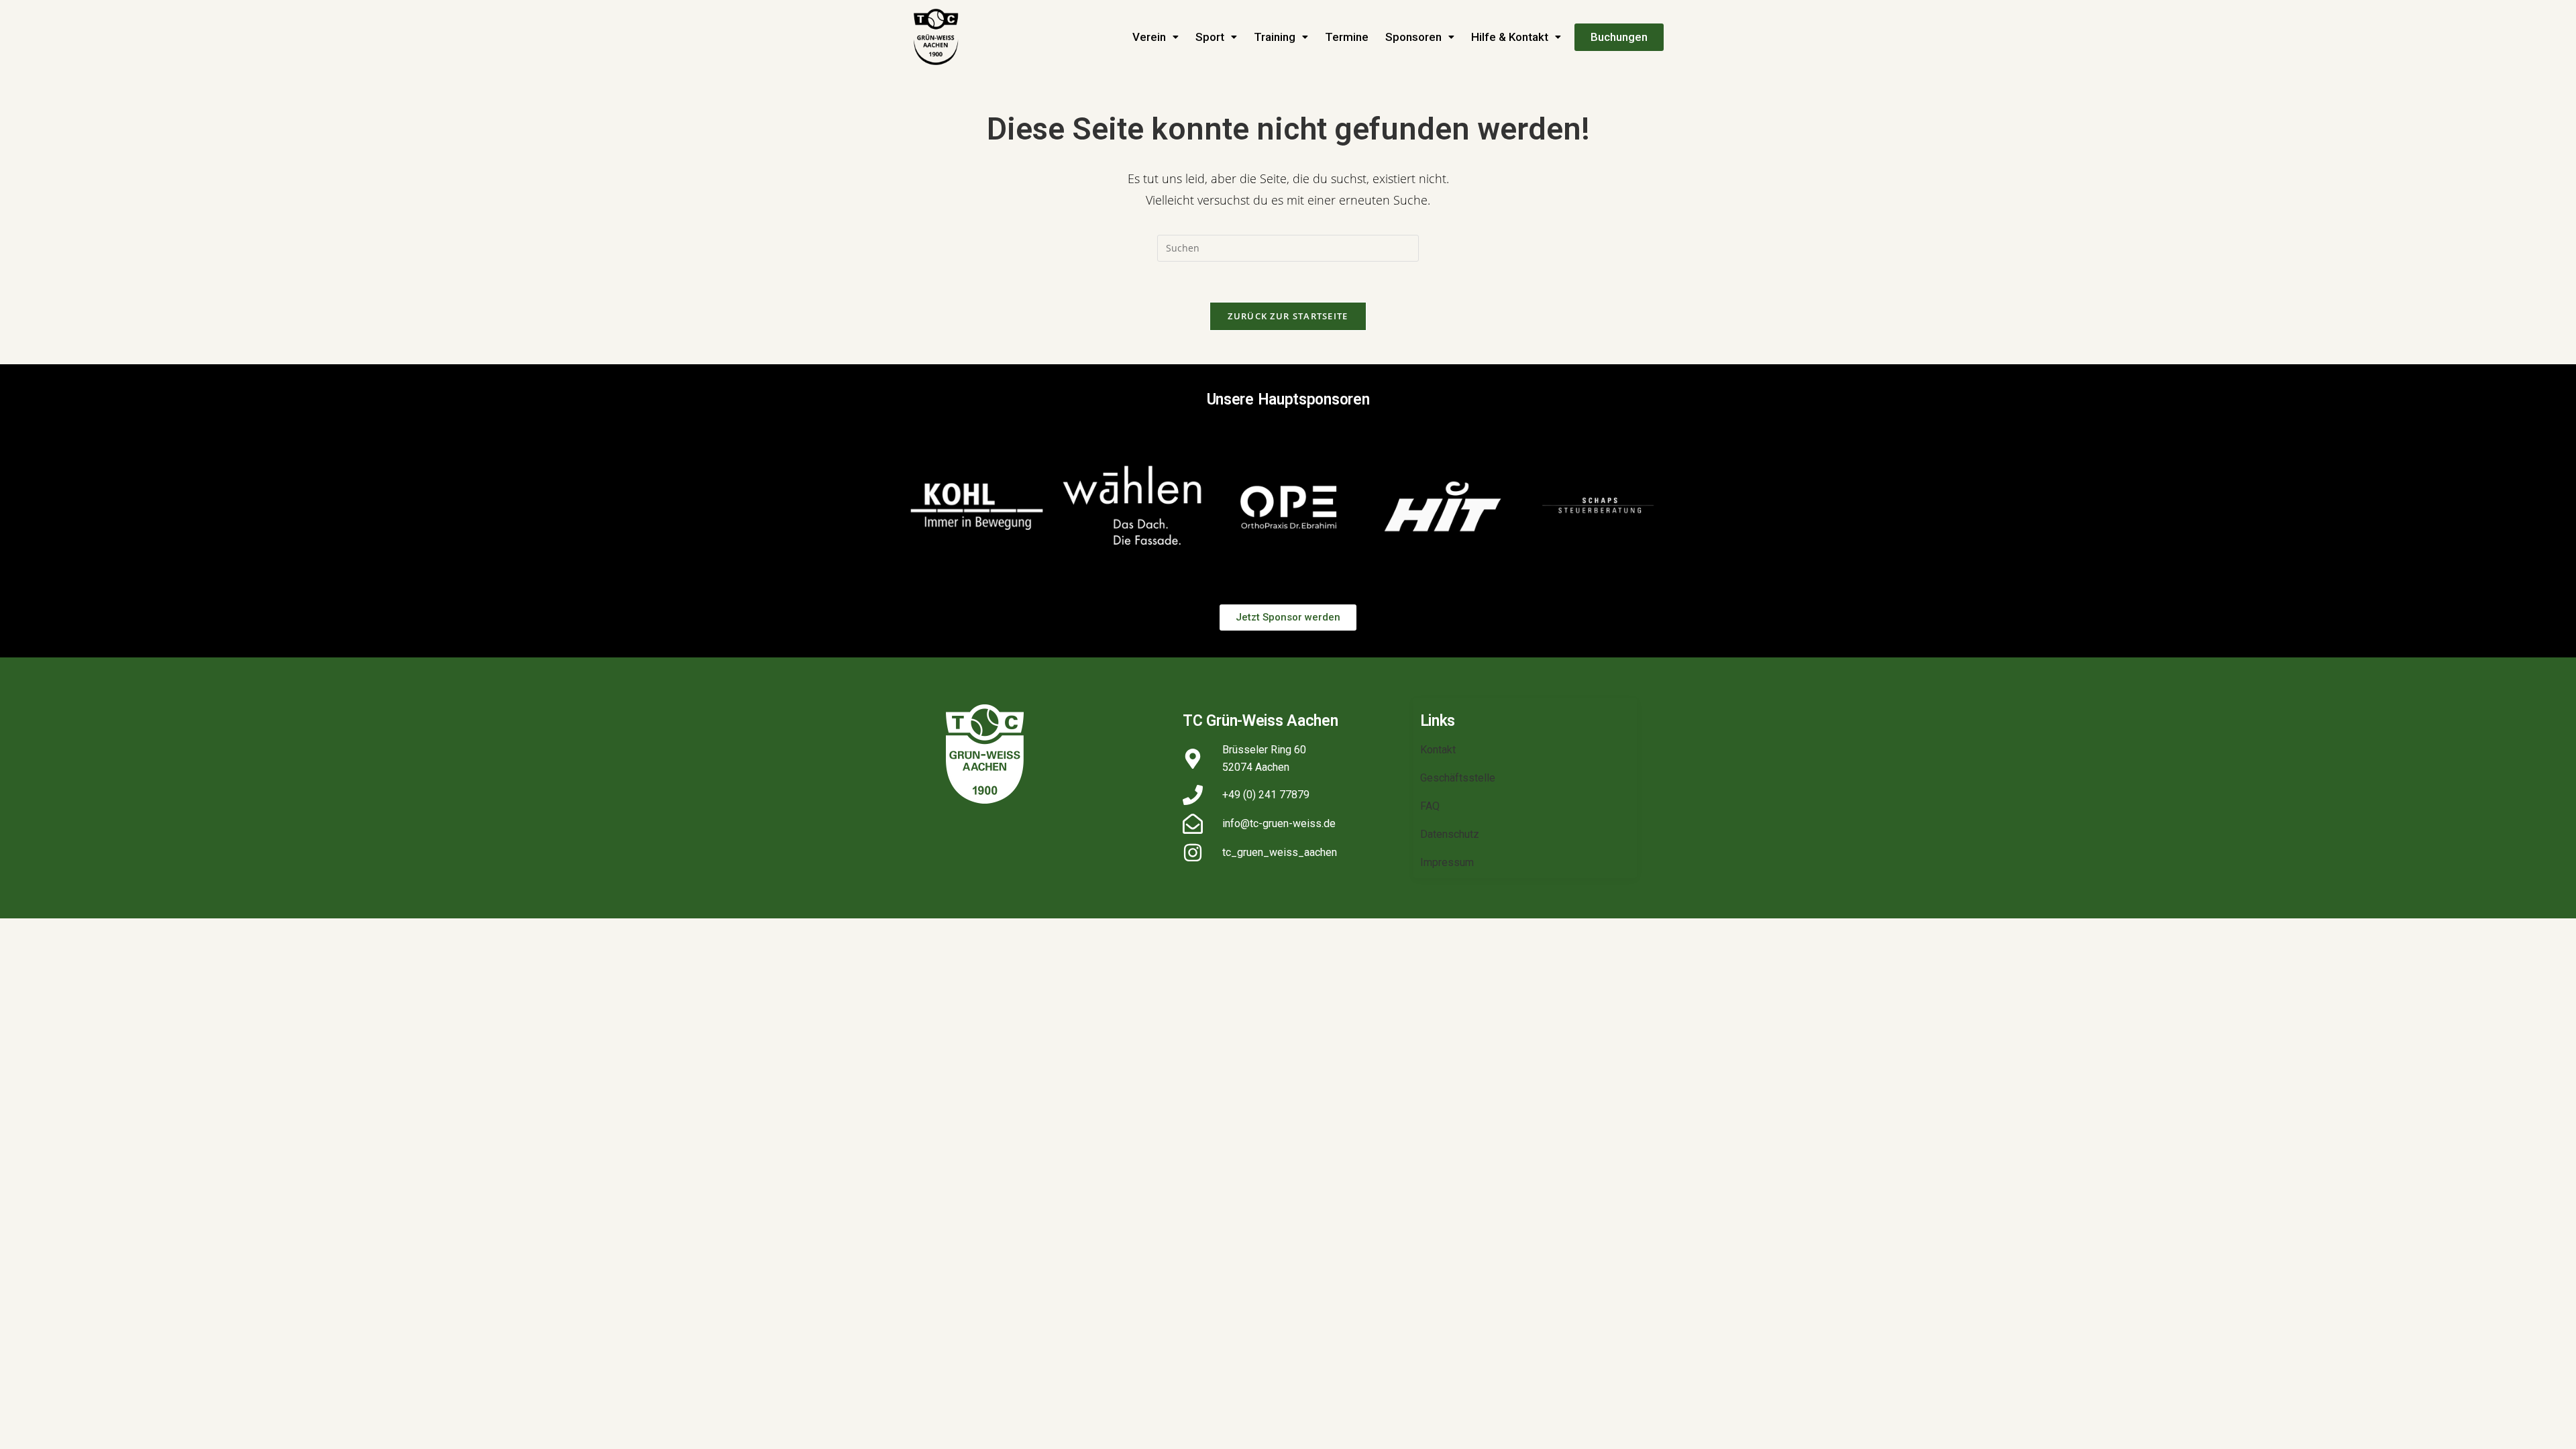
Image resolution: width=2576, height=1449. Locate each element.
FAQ (1430, 806)
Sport (1210, 37)
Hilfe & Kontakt (1510, 37)
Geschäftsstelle (1458, 778)
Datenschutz (1450, 834)
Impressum (1447, 862)
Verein (1149, 37)
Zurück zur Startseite (1288, 316)
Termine (1347, 37)
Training (1275, 37)
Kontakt (1438, 750)
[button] (1156, 37)
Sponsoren (1413, 37)
